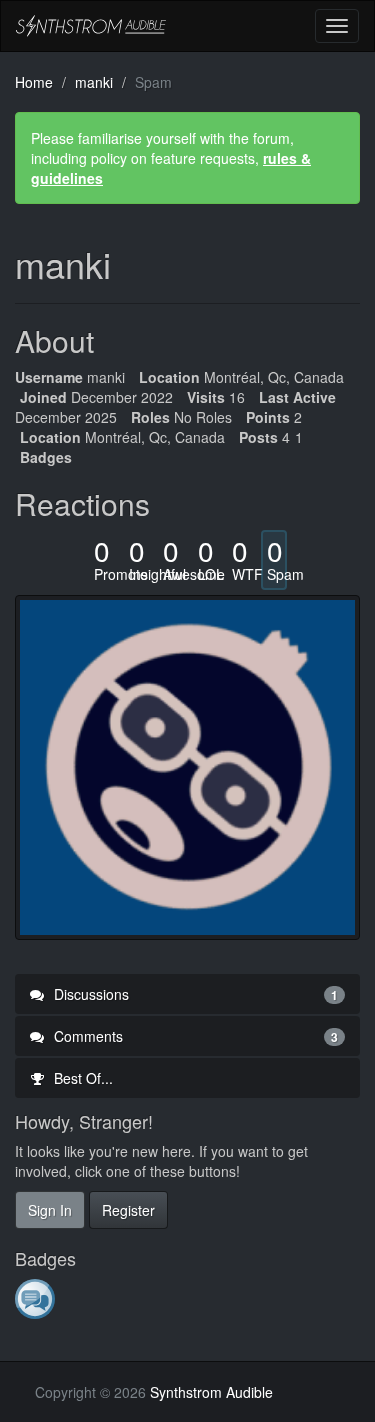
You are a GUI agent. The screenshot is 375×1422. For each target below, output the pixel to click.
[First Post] (36, 1298)
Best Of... (81, 1078)
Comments (194, 1036)
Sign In (50, 1210)
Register (128, 1210)
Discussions (194, 994)
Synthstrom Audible (91, 26)
